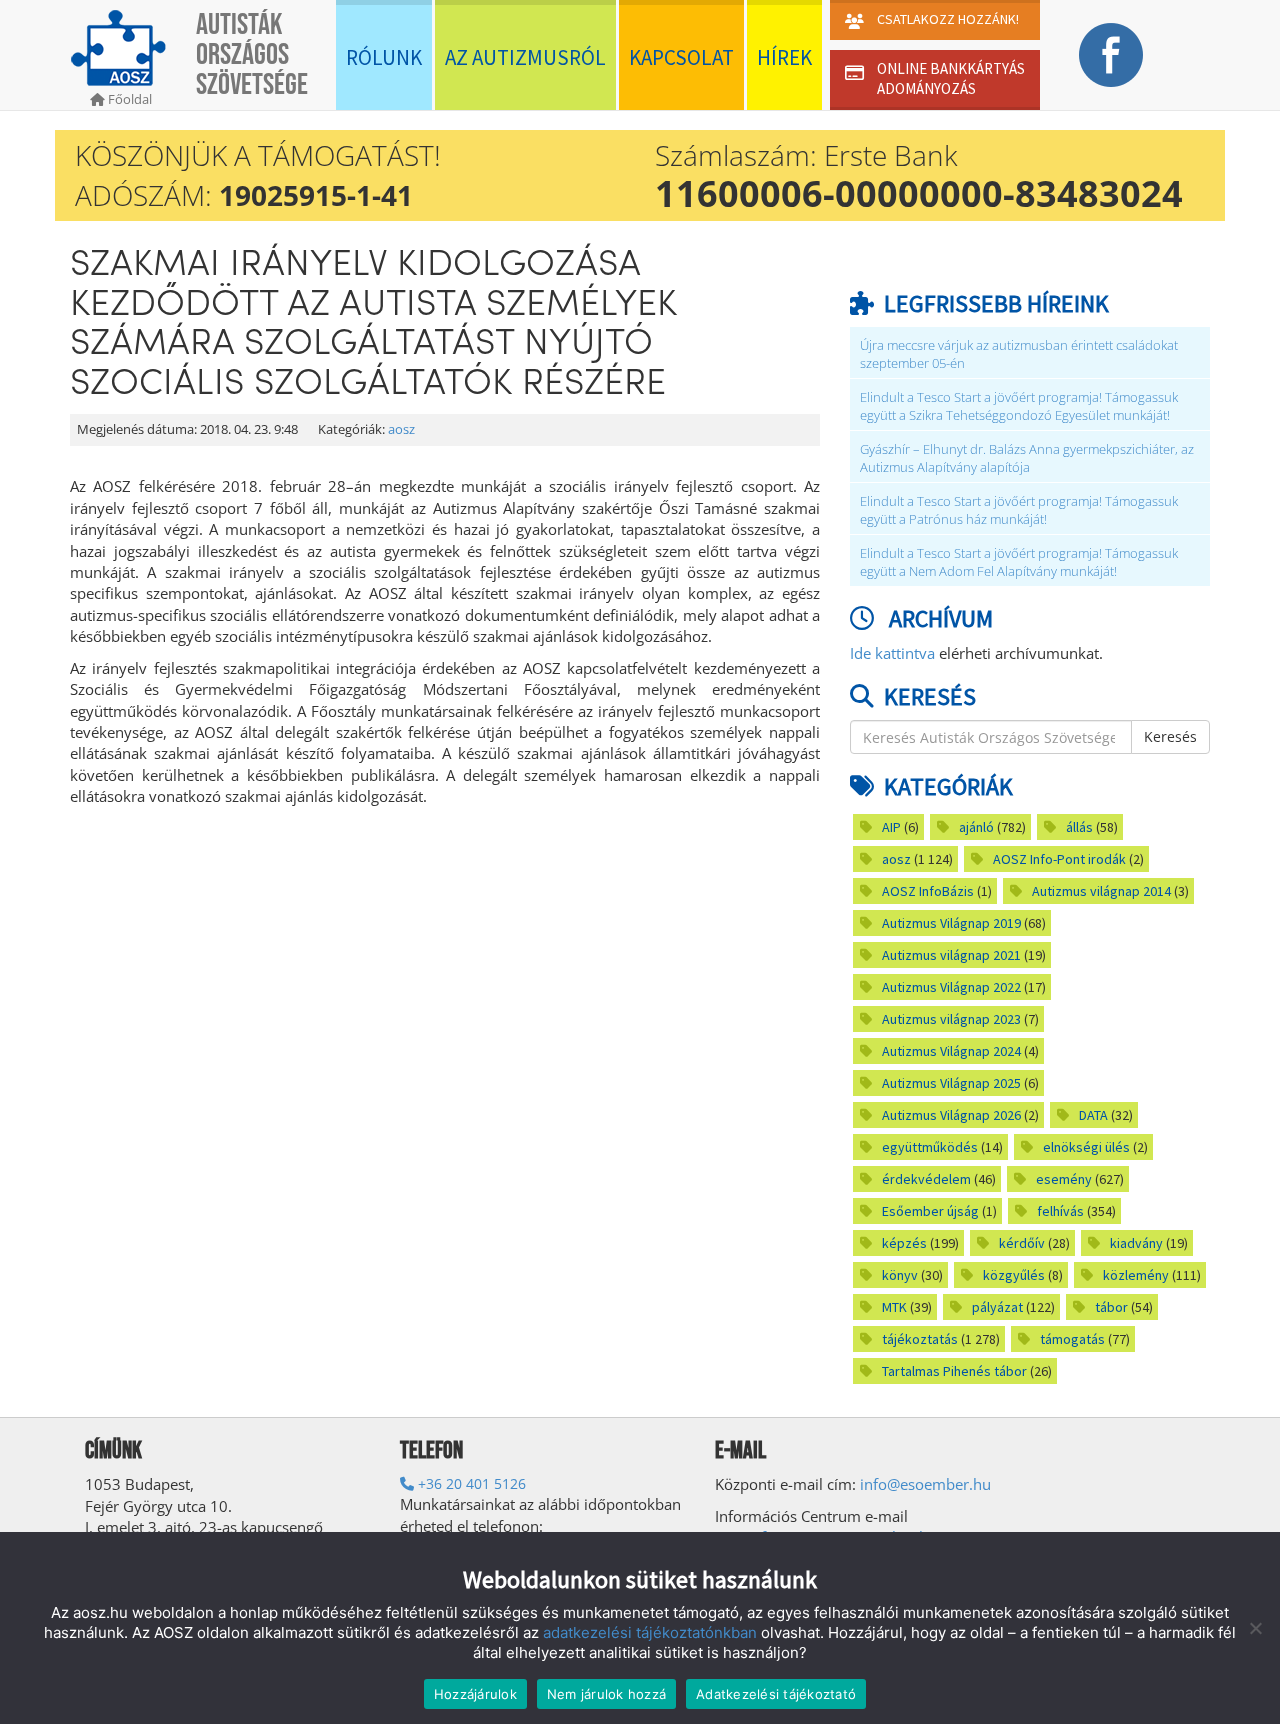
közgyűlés (1014, 1275)
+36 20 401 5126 (470, 1483)
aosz (401, 429)
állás (1079, 827)
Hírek (784, 57)
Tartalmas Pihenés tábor (954, 1371)
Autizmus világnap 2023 (951, 1019)
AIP (891, 827)
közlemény (1136, 1275)
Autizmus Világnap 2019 (951, 923)
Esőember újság (930, 1211)
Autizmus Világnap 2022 (951, 987)
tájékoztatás (920, 1339)
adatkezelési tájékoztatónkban (650, 1632)
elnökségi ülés (1086, 1147)
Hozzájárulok (475, 1694)
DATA (1093, 1115)
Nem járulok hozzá (606, 1694)
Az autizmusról (525, 57)
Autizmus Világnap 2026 (951, 1115)
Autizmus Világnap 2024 (951, 1051)
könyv (900, 1275)
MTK (894, 1307)
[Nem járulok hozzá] (1255, 1628)
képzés (904, 1243)
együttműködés (930, 1147)
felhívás (1060, 1211)
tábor (1111, 1307)
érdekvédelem (926, 1179)
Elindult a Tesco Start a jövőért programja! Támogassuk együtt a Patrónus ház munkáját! (1019, 510)
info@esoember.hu (925, 1484)
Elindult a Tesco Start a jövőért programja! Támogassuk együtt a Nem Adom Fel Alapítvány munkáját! (1019, 562)
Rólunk (384, 57)
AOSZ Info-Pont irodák (1059, 859)
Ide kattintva (892, 653)
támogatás (1072, 1339)
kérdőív (1022, 1243)
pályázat (997, 1307)
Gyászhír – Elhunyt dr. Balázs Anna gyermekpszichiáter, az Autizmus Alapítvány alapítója (1027, 458)
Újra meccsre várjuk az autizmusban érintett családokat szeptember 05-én (1019, 354)
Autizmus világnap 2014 (1101, 891)
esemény (1064, 1179)
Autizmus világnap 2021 (951, 955)
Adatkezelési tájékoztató (776, 1694)
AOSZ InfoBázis (928, 891)
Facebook (1110, 55)
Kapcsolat (681, 57)
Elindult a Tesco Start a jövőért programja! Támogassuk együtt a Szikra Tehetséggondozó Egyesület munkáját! (1019, 406)
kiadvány (1136, 1243)
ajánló (976, 827)
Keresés (1170, 736)
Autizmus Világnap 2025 (951, 1083)
